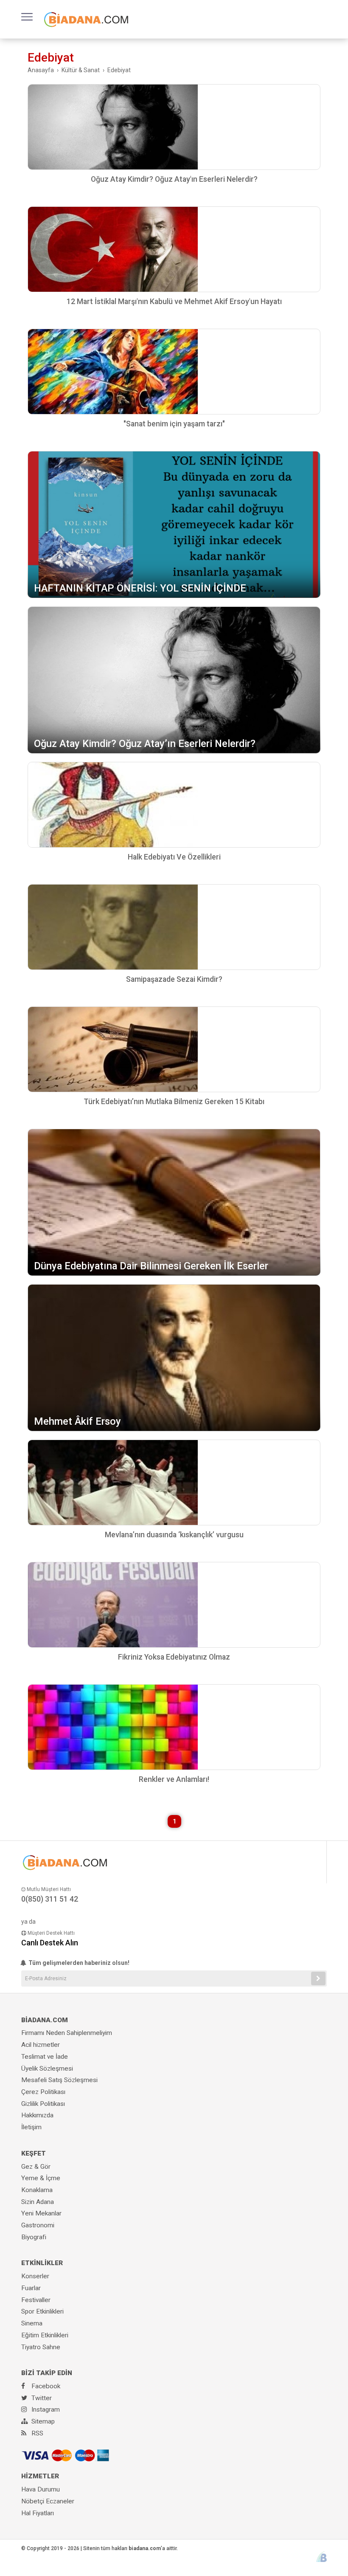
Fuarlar (31, 2288)
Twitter (41, 2398)
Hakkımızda (37, 2115)
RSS (36, 2433)
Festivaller (36, 2300)
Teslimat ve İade (45, 2057)
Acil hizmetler (41, 2045)
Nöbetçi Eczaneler (48, 2501)
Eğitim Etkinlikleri (45, 2335)
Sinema (32, 2323)
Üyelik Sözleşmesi (47, 2069)
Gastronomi (38, 2225)
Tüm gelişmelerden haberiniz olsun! (78, 1963)
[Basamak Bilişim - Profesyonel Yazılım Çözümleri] (321, 2557)
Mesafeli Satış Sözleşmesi (59, 2080)
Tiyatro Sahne (41, 2347)
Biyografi (34, 2237)
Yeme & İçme (41, 2178)
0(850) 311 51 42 (50, 1899)
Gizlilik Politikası (43, 2104)
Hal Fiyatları (38, 2513)
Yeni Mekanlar (41, 2213)
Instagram (45, 2410)
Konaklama (37, 2190)
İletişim (31, 2127)
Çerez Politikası (43, 2092)
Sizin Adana (38, 2202)
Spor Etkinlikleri (42, 2311)
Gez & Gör (36, 2167)
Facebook (45, 2386)
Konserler (35, 2276)
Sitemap (42, 2421)
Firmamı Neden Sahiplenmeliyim (67, 2033)
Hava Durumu (41, 2489)
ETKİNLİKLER (42, 2263)
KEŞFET (34, 2153)
